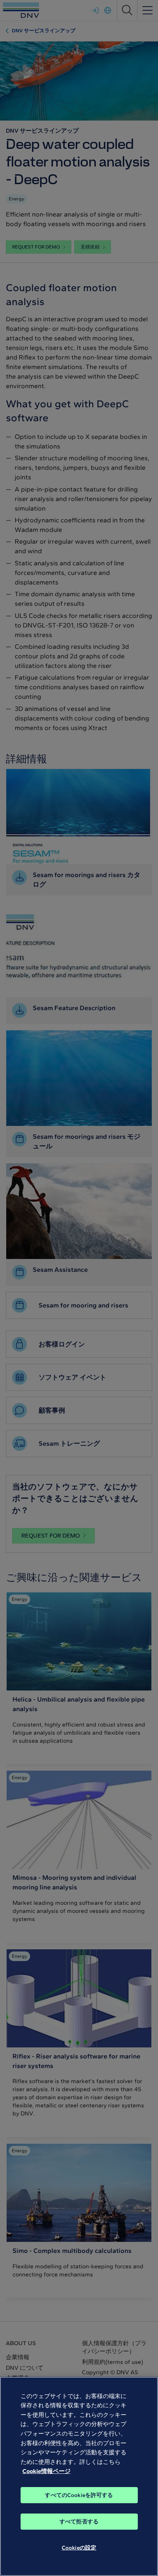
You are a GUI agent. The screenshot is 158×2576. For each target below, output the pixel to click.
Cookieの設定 (79, 2548)
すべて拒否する (79, 2522)
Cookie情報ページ (46, 2471)
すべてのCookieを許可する (79, 2495)
